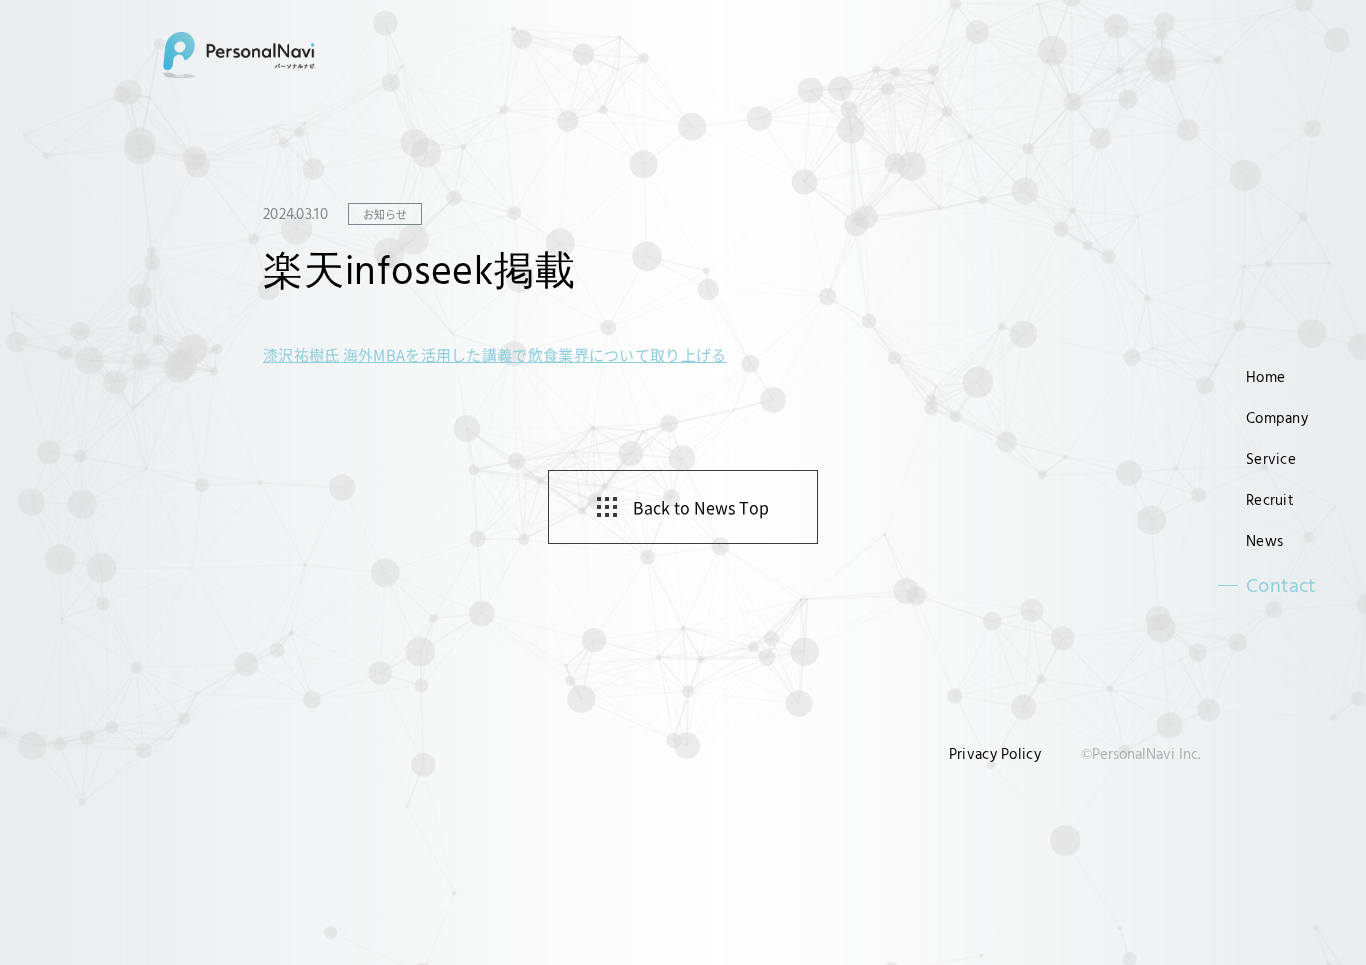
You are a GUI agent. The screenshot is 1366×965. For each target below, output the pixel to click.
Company (1277, 417)
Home (1265, 376)
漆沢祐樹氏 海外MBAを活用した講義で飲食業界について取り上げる (495, 354)
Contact (1281, 585)
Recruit (1270, 499)
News (1264, 540)
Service (1271, 458)
